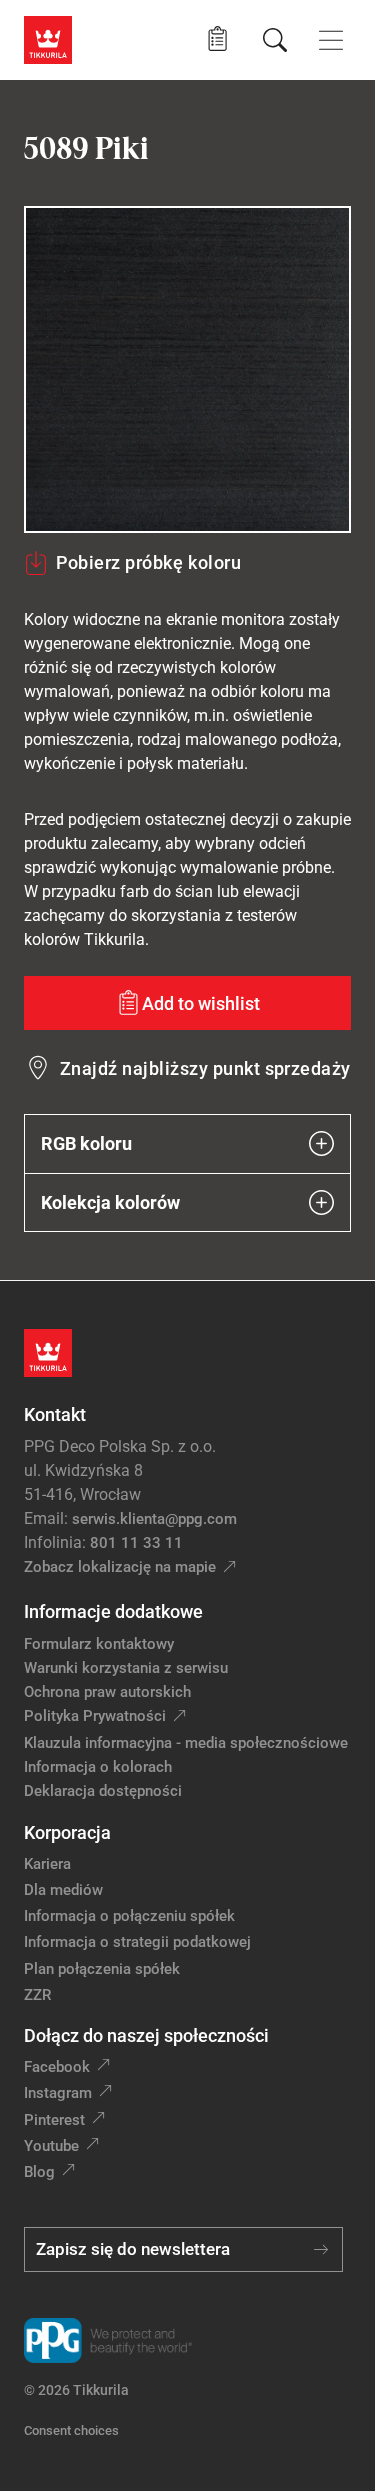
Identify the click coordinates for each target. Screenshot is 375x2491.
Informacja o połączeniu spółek (129, 1916)
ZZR (37, 1995)
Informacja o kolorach (98, 1767)
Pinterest (54, 2120)
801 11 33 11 (136, 1543)
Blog (39, 2172)
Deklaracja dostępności (103, 1791)
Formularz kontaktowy (99, 1644)
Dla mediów (63, 1890)
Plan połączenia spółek (102, 1969)
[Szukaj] (275, 40)
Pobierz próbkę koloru (148, 562)
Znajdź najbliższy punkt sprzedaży (205, 1068)
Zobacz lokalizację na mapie (120, 1567)
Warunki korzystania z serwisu (126, 1668)
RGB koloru (86, 1143)
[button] (217, 39)
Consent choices (71, 2430)
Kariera (47, 1864)
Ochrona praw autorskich (107, 1692)
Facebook (57, 2067)
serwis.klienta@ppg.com (154, 1519)
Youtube (51, 2146)
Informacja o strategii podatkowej (137, 1942)
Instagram (58, 2093)
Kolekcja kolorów (110, 1202)
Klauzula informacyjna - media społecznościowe (186, 1743)
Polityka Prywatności (95, 1716)
